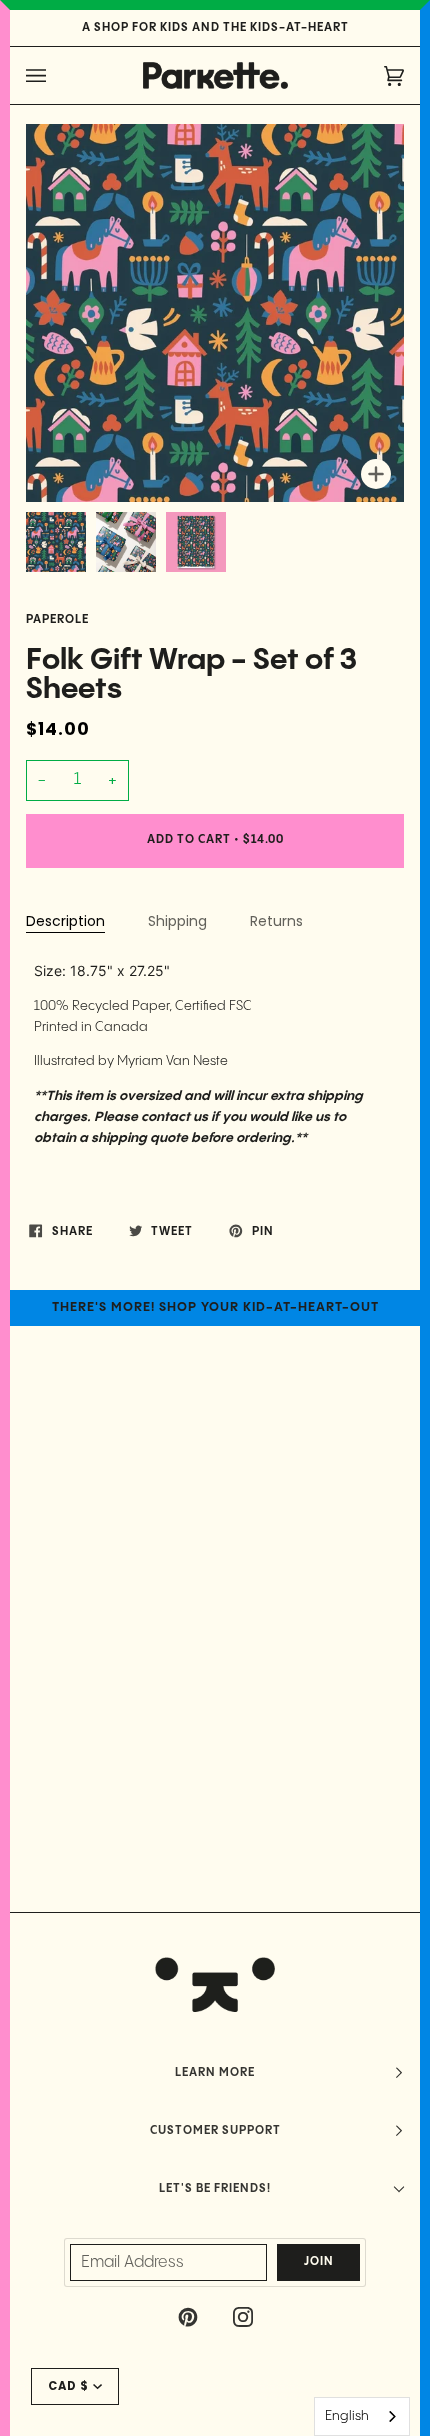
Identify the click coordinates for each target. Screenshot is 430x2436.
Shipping (177, 921)
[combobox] (362, 2416)
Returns (276, 921)
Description (65, 921)
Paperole (57, 620)
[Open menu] (56, 75)
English (347, 2416)
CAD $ (68, 2386)
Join (319, 2262)
